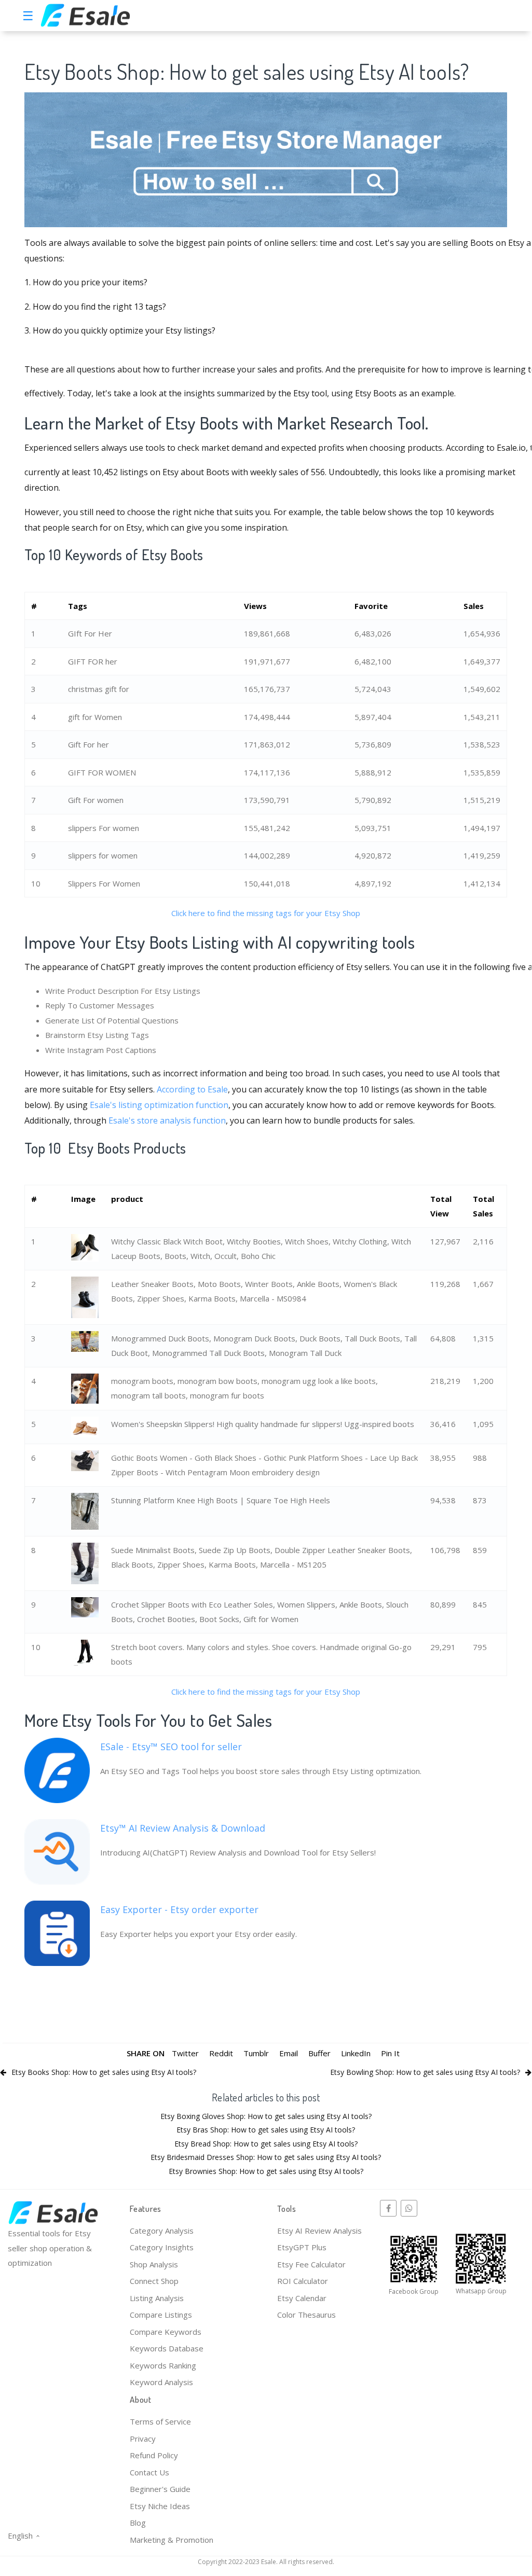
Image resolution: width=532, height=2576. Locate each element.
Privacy (143, 2439)
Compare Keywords (166, 2332)
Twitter (185, 2053)
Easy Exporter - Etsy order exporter (179, 1909)
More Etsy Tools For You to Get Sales (148, 1720)
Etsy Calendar (302, 2298)
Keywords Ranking (163, 2365)
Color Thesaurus (306, 2315)
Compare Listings (161, 2315)
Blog (138, 2523)
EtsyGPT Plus (302, 2247)
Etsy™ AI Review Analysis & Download (183, 1828)
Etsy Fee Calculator (311, 2264)
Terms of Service (160, 2421)
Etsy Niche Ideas (160, 2506)
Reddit (221, 2053)
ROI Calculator (303, 2281)
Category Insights (162, 2247)
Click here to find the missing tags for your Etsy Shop (266, 913)
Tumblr (256, 2053)
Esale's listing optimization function (159, 1105)
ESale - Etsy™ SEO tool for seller (171, 1747)
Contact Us (149, 2472)
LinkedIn (356, 2053)
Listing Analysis (157, 2298)
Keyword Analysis (161, 2382)
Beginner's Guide (160, 2489)
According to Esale (192, 1089)
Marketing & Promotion (172, 2540)
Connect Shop (154, 2281)
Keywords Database (167, 2348)
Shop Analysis (154, 2264)
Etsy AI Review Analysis (319, 2231)
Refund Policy (154, 2455)
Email (289, 2053)
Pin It (390, 2053)
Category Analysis (162, 2231)
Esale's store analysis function (167, 1120)
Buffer (319, 2053)
